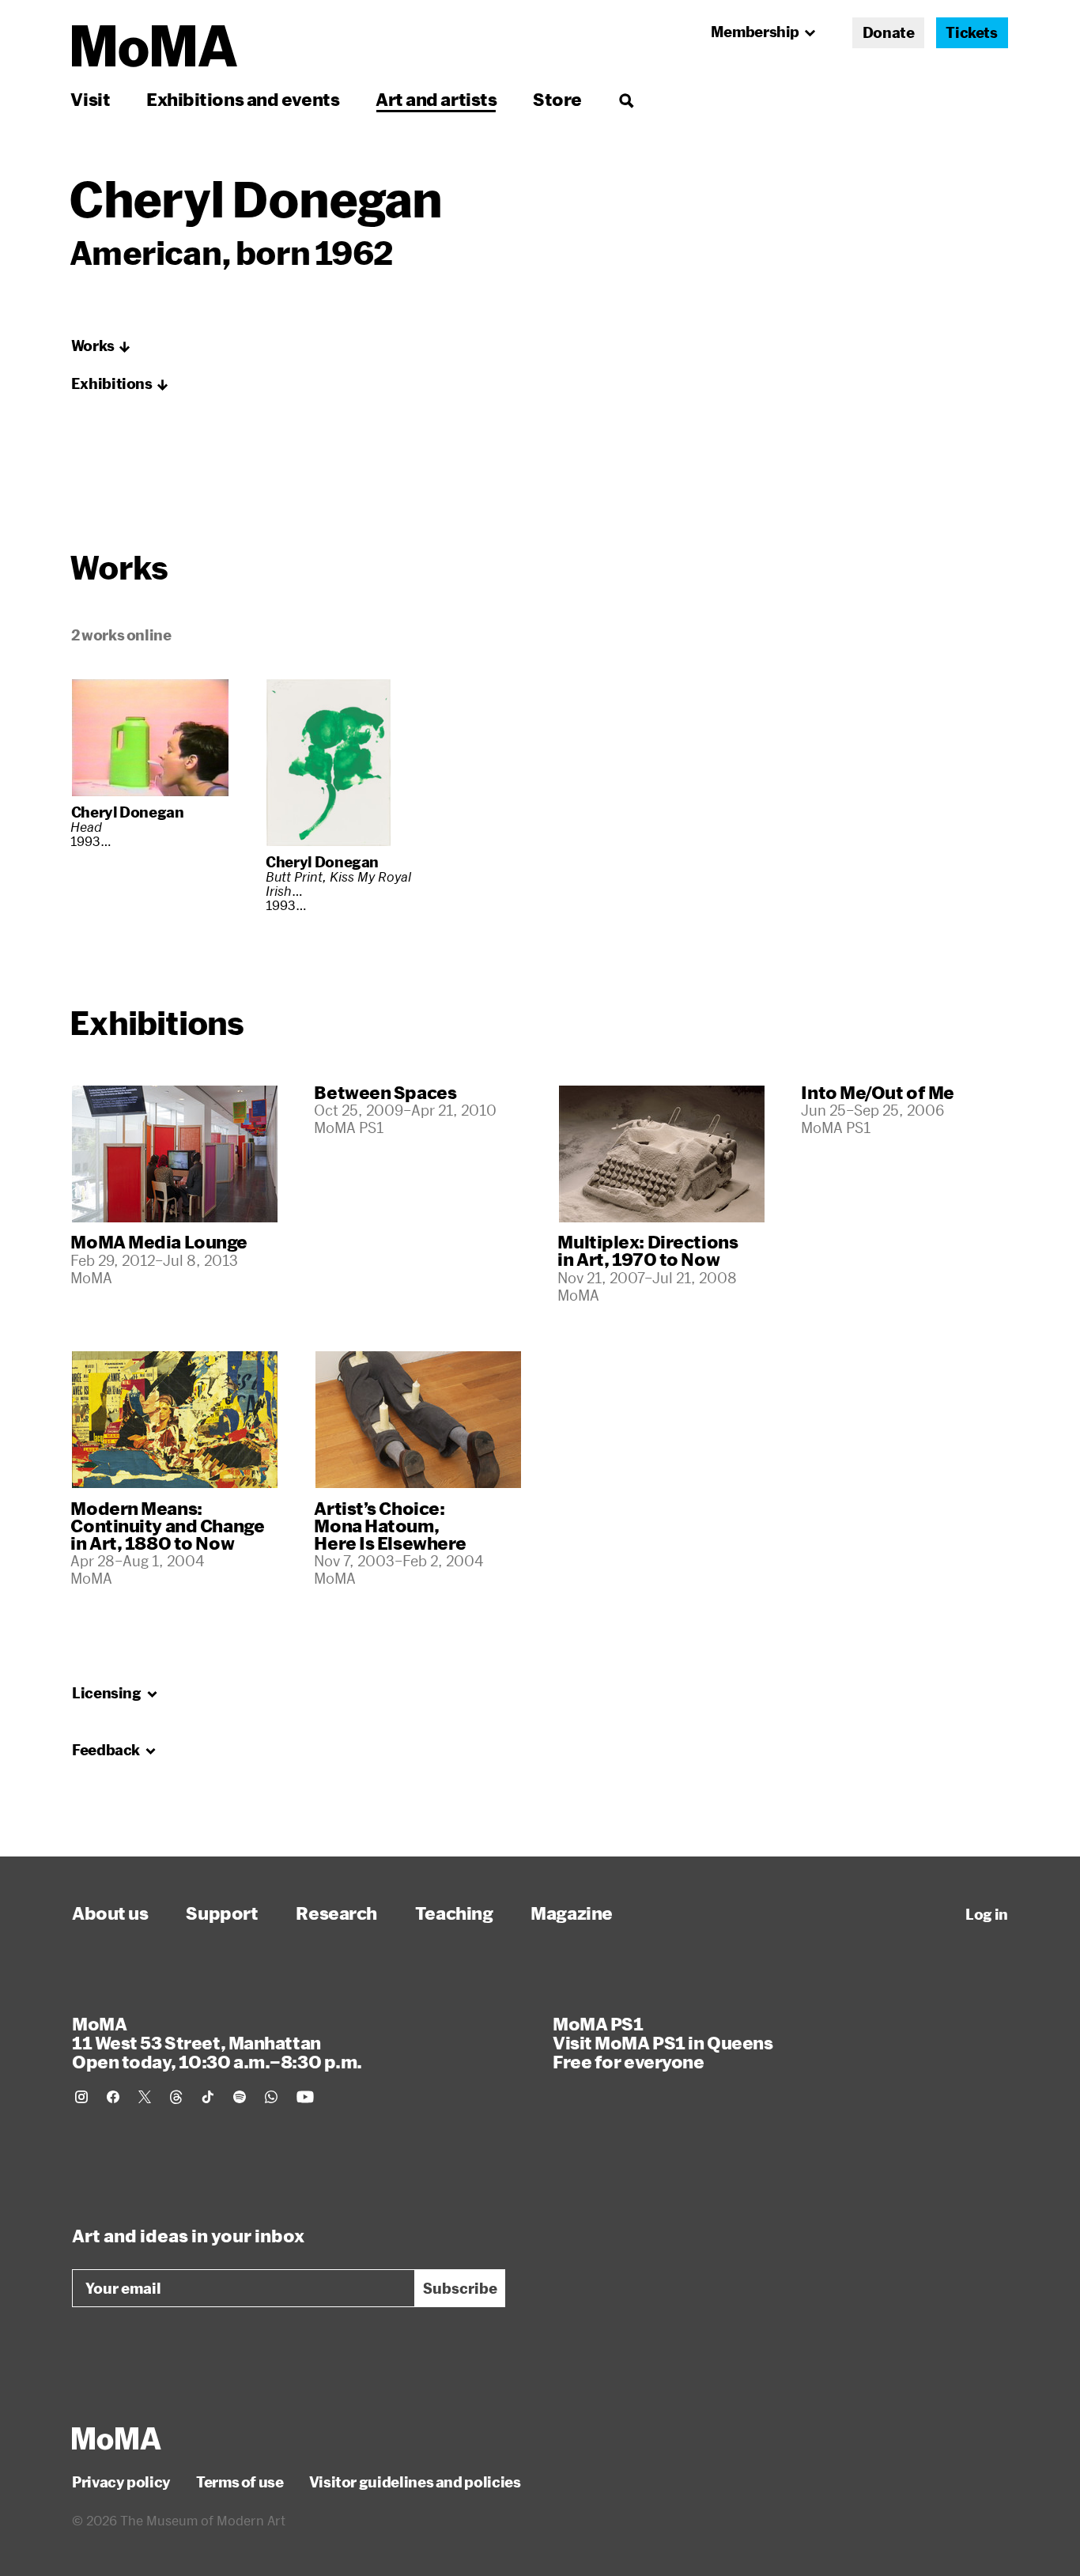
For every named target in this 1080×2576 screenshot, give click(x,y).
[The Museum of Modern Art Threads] (176, 2097)
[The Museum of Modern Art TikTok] (208, 2097)
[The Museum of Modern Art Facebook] (113, 2097)
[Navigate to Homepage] (155, 46)
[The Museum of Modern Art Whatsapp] (271, 2097)
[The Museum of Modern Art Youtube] (305, 2097)
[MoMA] (117, 2438)
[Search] (626, 99)
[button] (101, 346)
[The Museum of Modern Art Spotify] (240, 2097)
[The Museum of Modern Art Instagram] (81, 2097)
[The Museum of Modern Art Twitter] (145, 2097)
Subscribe (460, 2288)
